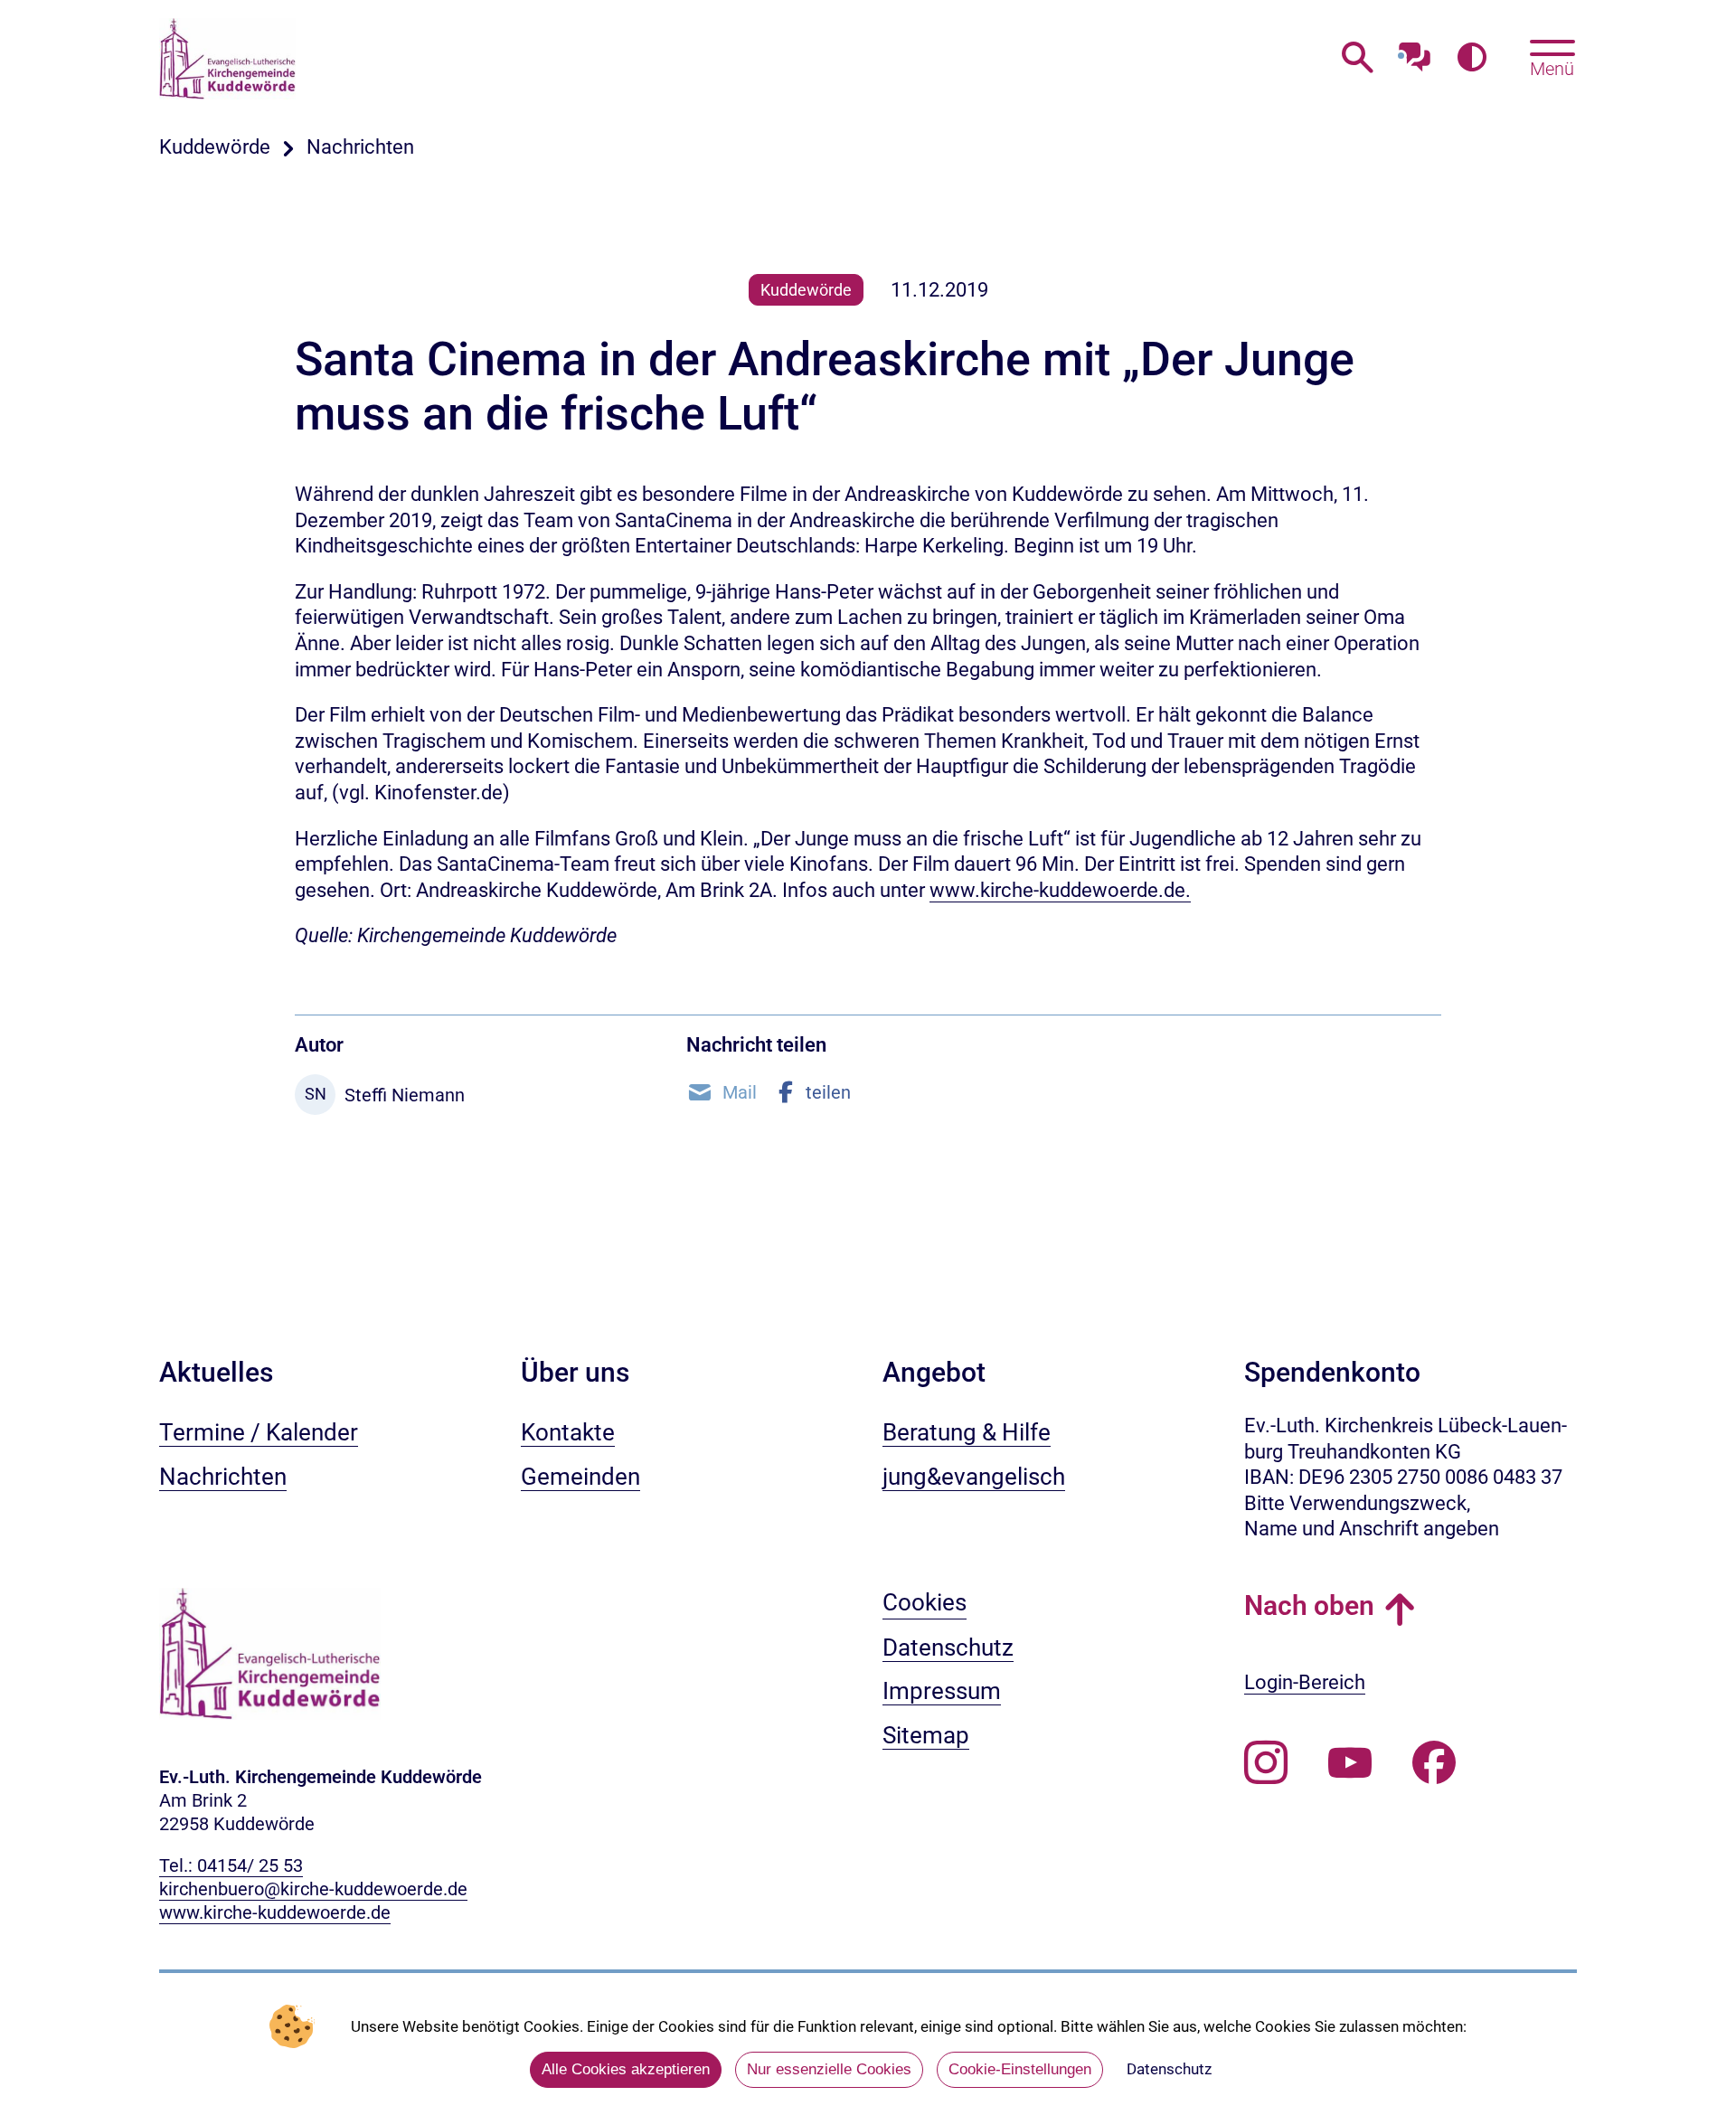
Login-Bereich (1305, 1682)
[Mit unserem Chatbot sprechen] (1415, 52)
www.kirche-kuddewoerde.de (275, 1912)
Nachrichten (360, 147)
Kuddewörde (215, 147)
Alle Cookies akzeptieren (626, 2069)
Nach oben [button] (1309, 1605)
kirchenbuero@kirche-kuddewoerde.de (313, 1889)
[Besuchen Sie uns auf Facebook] (1434, 1763)
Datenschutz (1169, 2069)
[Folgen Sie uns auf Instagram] (1266, 1763)
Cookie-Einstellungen (1020, 2069)
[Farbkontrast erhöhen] (1472, 58)
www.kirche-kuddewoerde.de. (1060, 890)
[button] (722, 1092)
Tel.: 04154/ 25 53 (231, 1865)
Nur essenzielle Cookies (829, 2069)
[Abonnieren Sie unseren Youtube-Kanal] (1350, 1763)
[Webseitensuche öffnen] (1358, 58)
